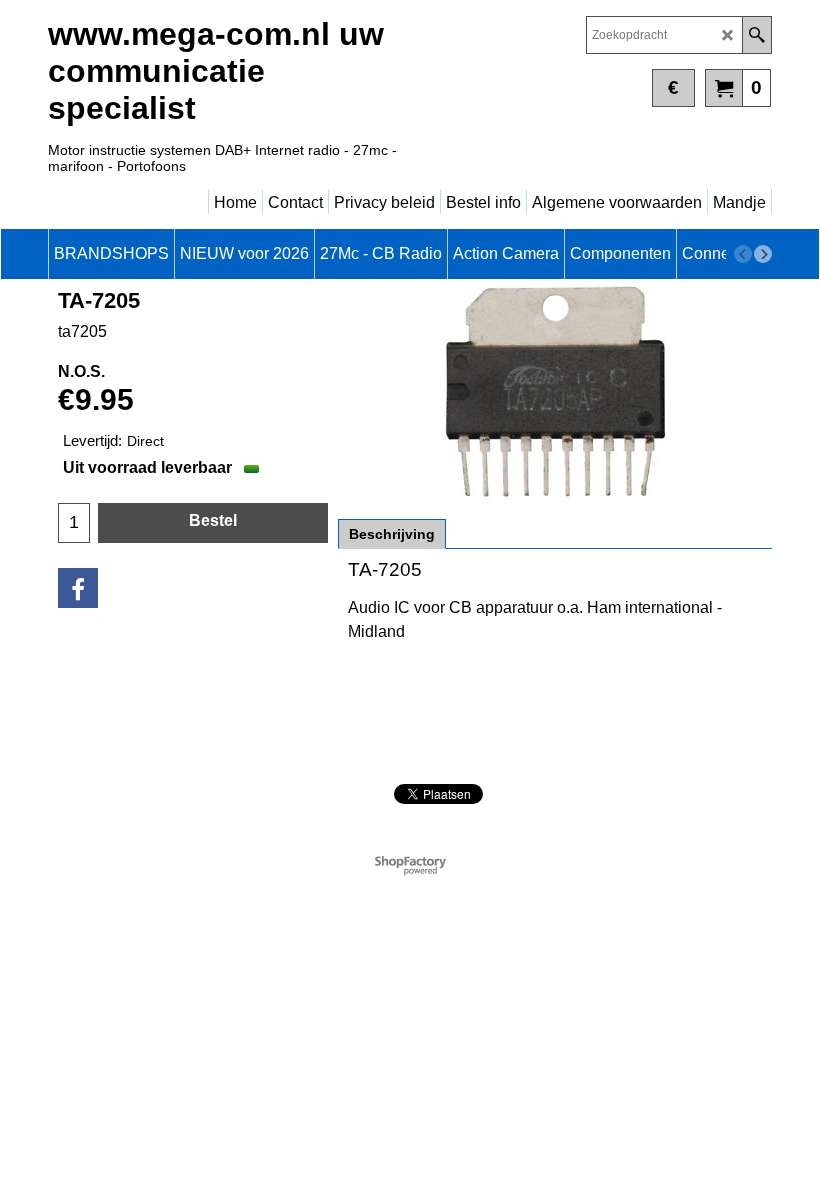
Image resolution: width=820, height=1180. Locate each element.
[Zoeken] (756, 35)
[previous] (743, 254)
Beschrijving (392, 534)
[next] (763, 254)
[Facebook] (78, 588)
